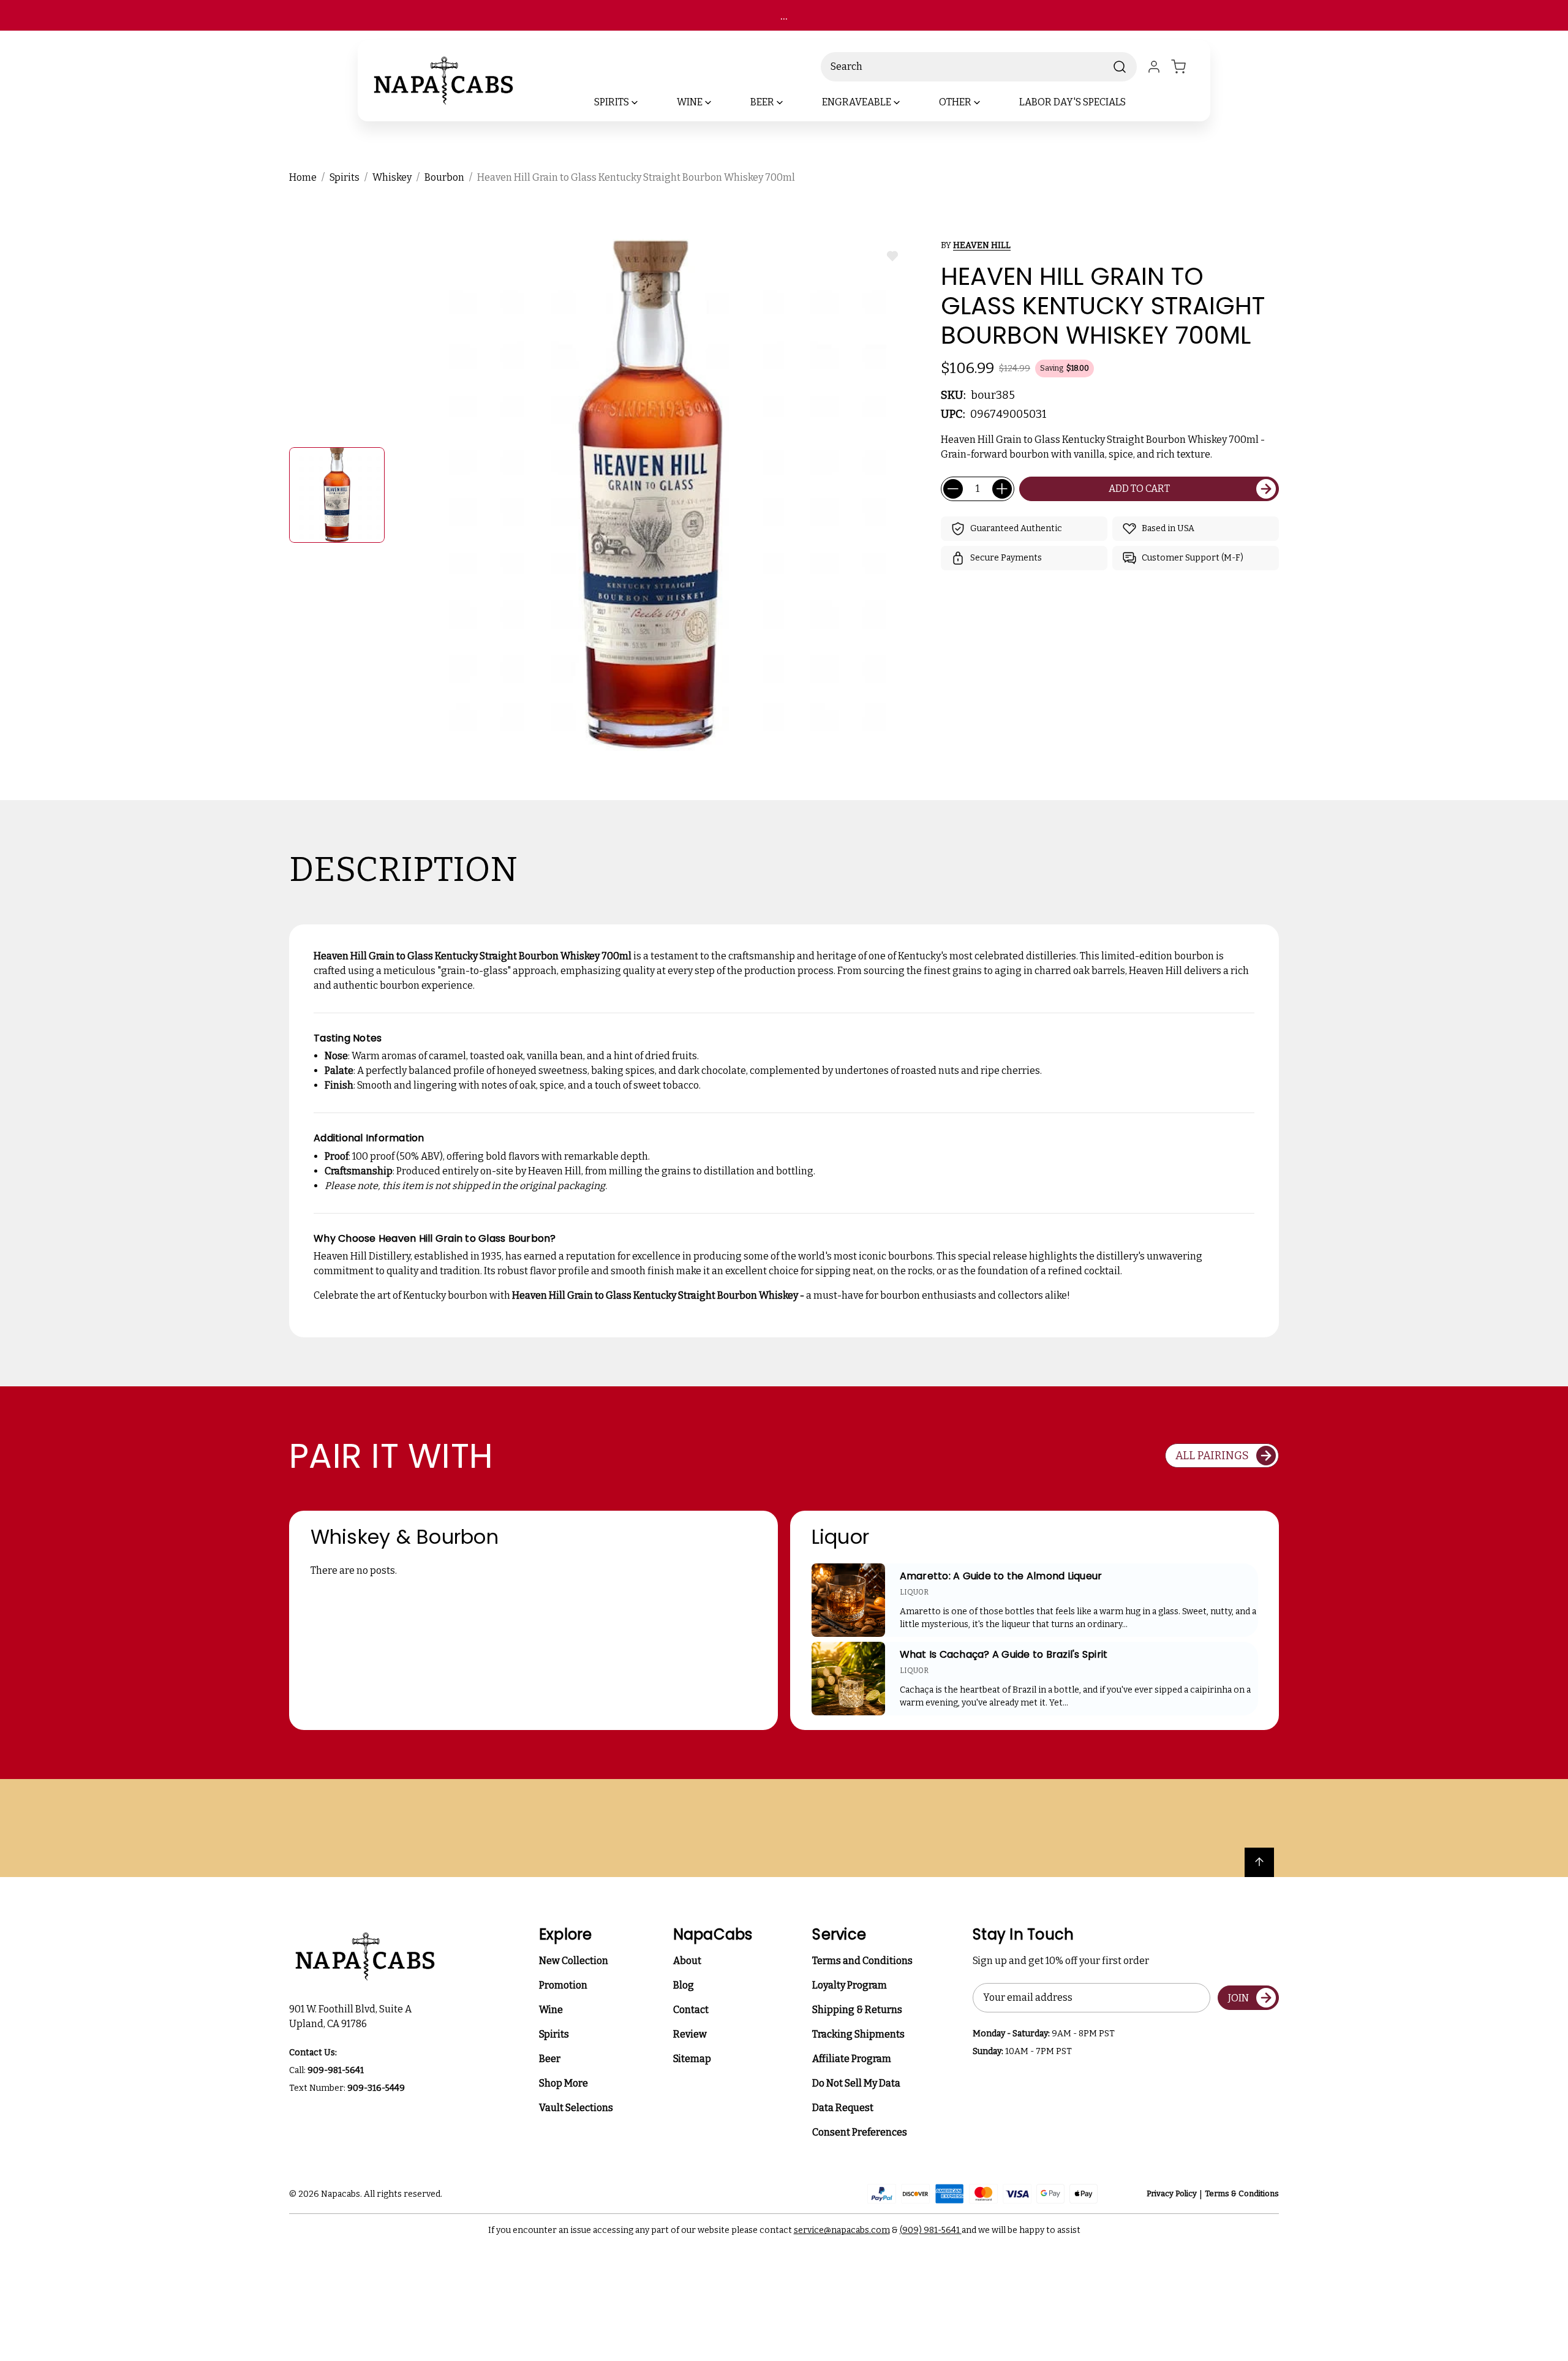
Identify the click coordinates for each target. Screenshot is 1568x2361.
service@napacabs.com (842, 2230)
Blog (684, 1985)
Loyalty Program (850, 1985)
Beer (550, 2059)
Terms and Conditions (862, 1961)
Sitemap (692, 2059)
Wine (551, 2010)
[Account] (1154, 67)
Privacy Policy (1172, 2193)
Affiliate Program (852, 2059)
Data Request (843, 2108)
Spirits (554, 2034)
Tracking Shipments (858, 2034)
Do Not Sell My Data (856, 2083)
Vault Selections (576, 2108)
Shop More (563, 2083)
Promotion (563, 1985)
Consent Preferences (860, 2132)
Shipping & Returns (857, 2010)
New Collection (574, 1961)
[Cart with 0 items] (1186, 67)
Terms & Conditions (1242, 2193)
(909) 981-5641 (931, 2230)
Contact (691, 2010)
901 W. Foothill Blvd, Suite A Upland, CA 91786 (352, 2016)
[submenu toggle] (645, 102)
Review (690, 2034)
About (687, 1961)
